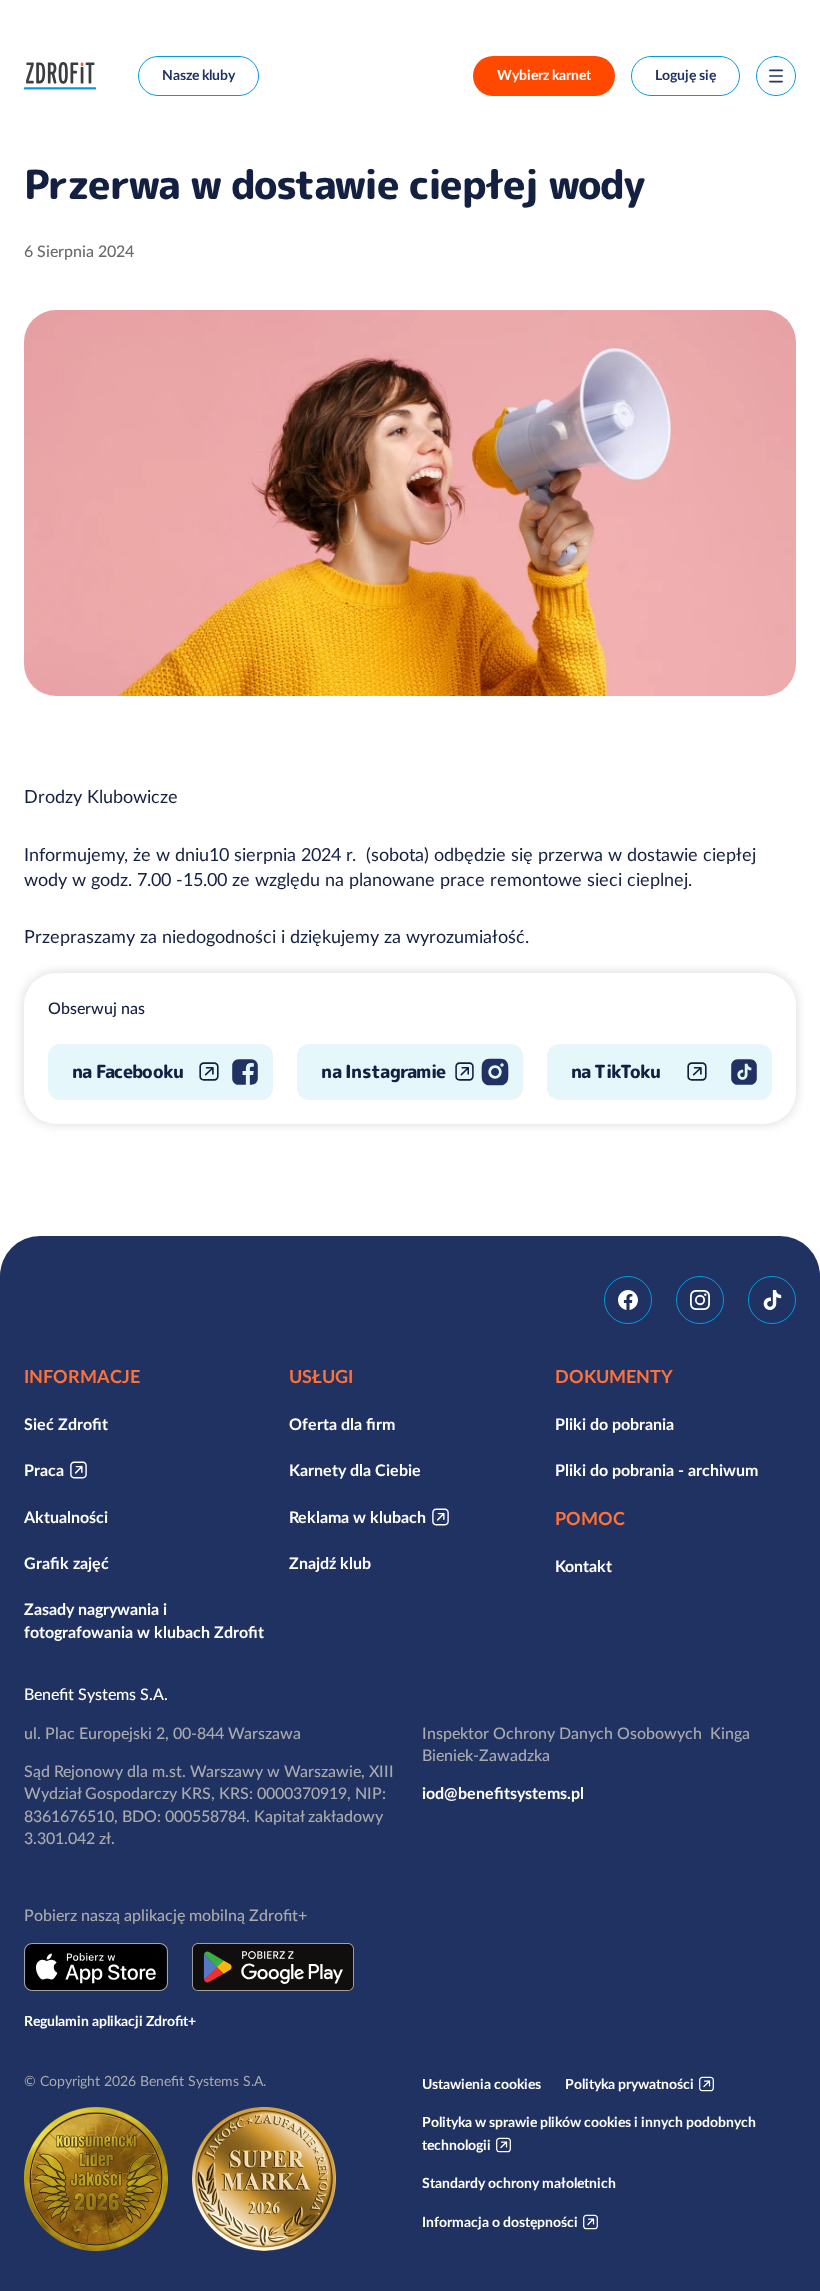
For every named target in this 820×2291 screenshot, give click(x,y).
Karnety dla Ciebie (355, 1470)
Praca (44, 1470)
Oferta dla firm (342, 1424)
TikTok (772, 1300)
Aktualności (66, 1517)
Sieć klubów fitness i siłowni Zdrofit (65, 76)
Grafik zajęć (66, 1563)
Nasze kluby (198, 75)
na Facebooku (127, 1071)
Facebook (628, 1300)
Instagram (700, 1300)
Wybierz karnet (544, 75)
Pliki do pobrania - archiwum (656, 1470)
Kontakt (583, 1566)
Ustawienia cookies (481, 2084)
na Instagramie (383, 1071)
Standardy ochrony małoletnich (519, 2183)
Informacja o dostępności (500, 2222)
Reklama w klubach (357, 1517)
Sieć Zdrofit (66, 1424)
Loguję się (685, 75)
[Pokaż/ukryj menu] (776, 76)
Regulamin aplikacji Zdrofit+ (110, 2021)
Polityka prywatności (629, 2084)
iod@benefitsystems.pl (503, 1793)
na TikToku (616, 1071)
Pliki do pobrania (614, 1424)
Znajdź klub (330, 1563)
